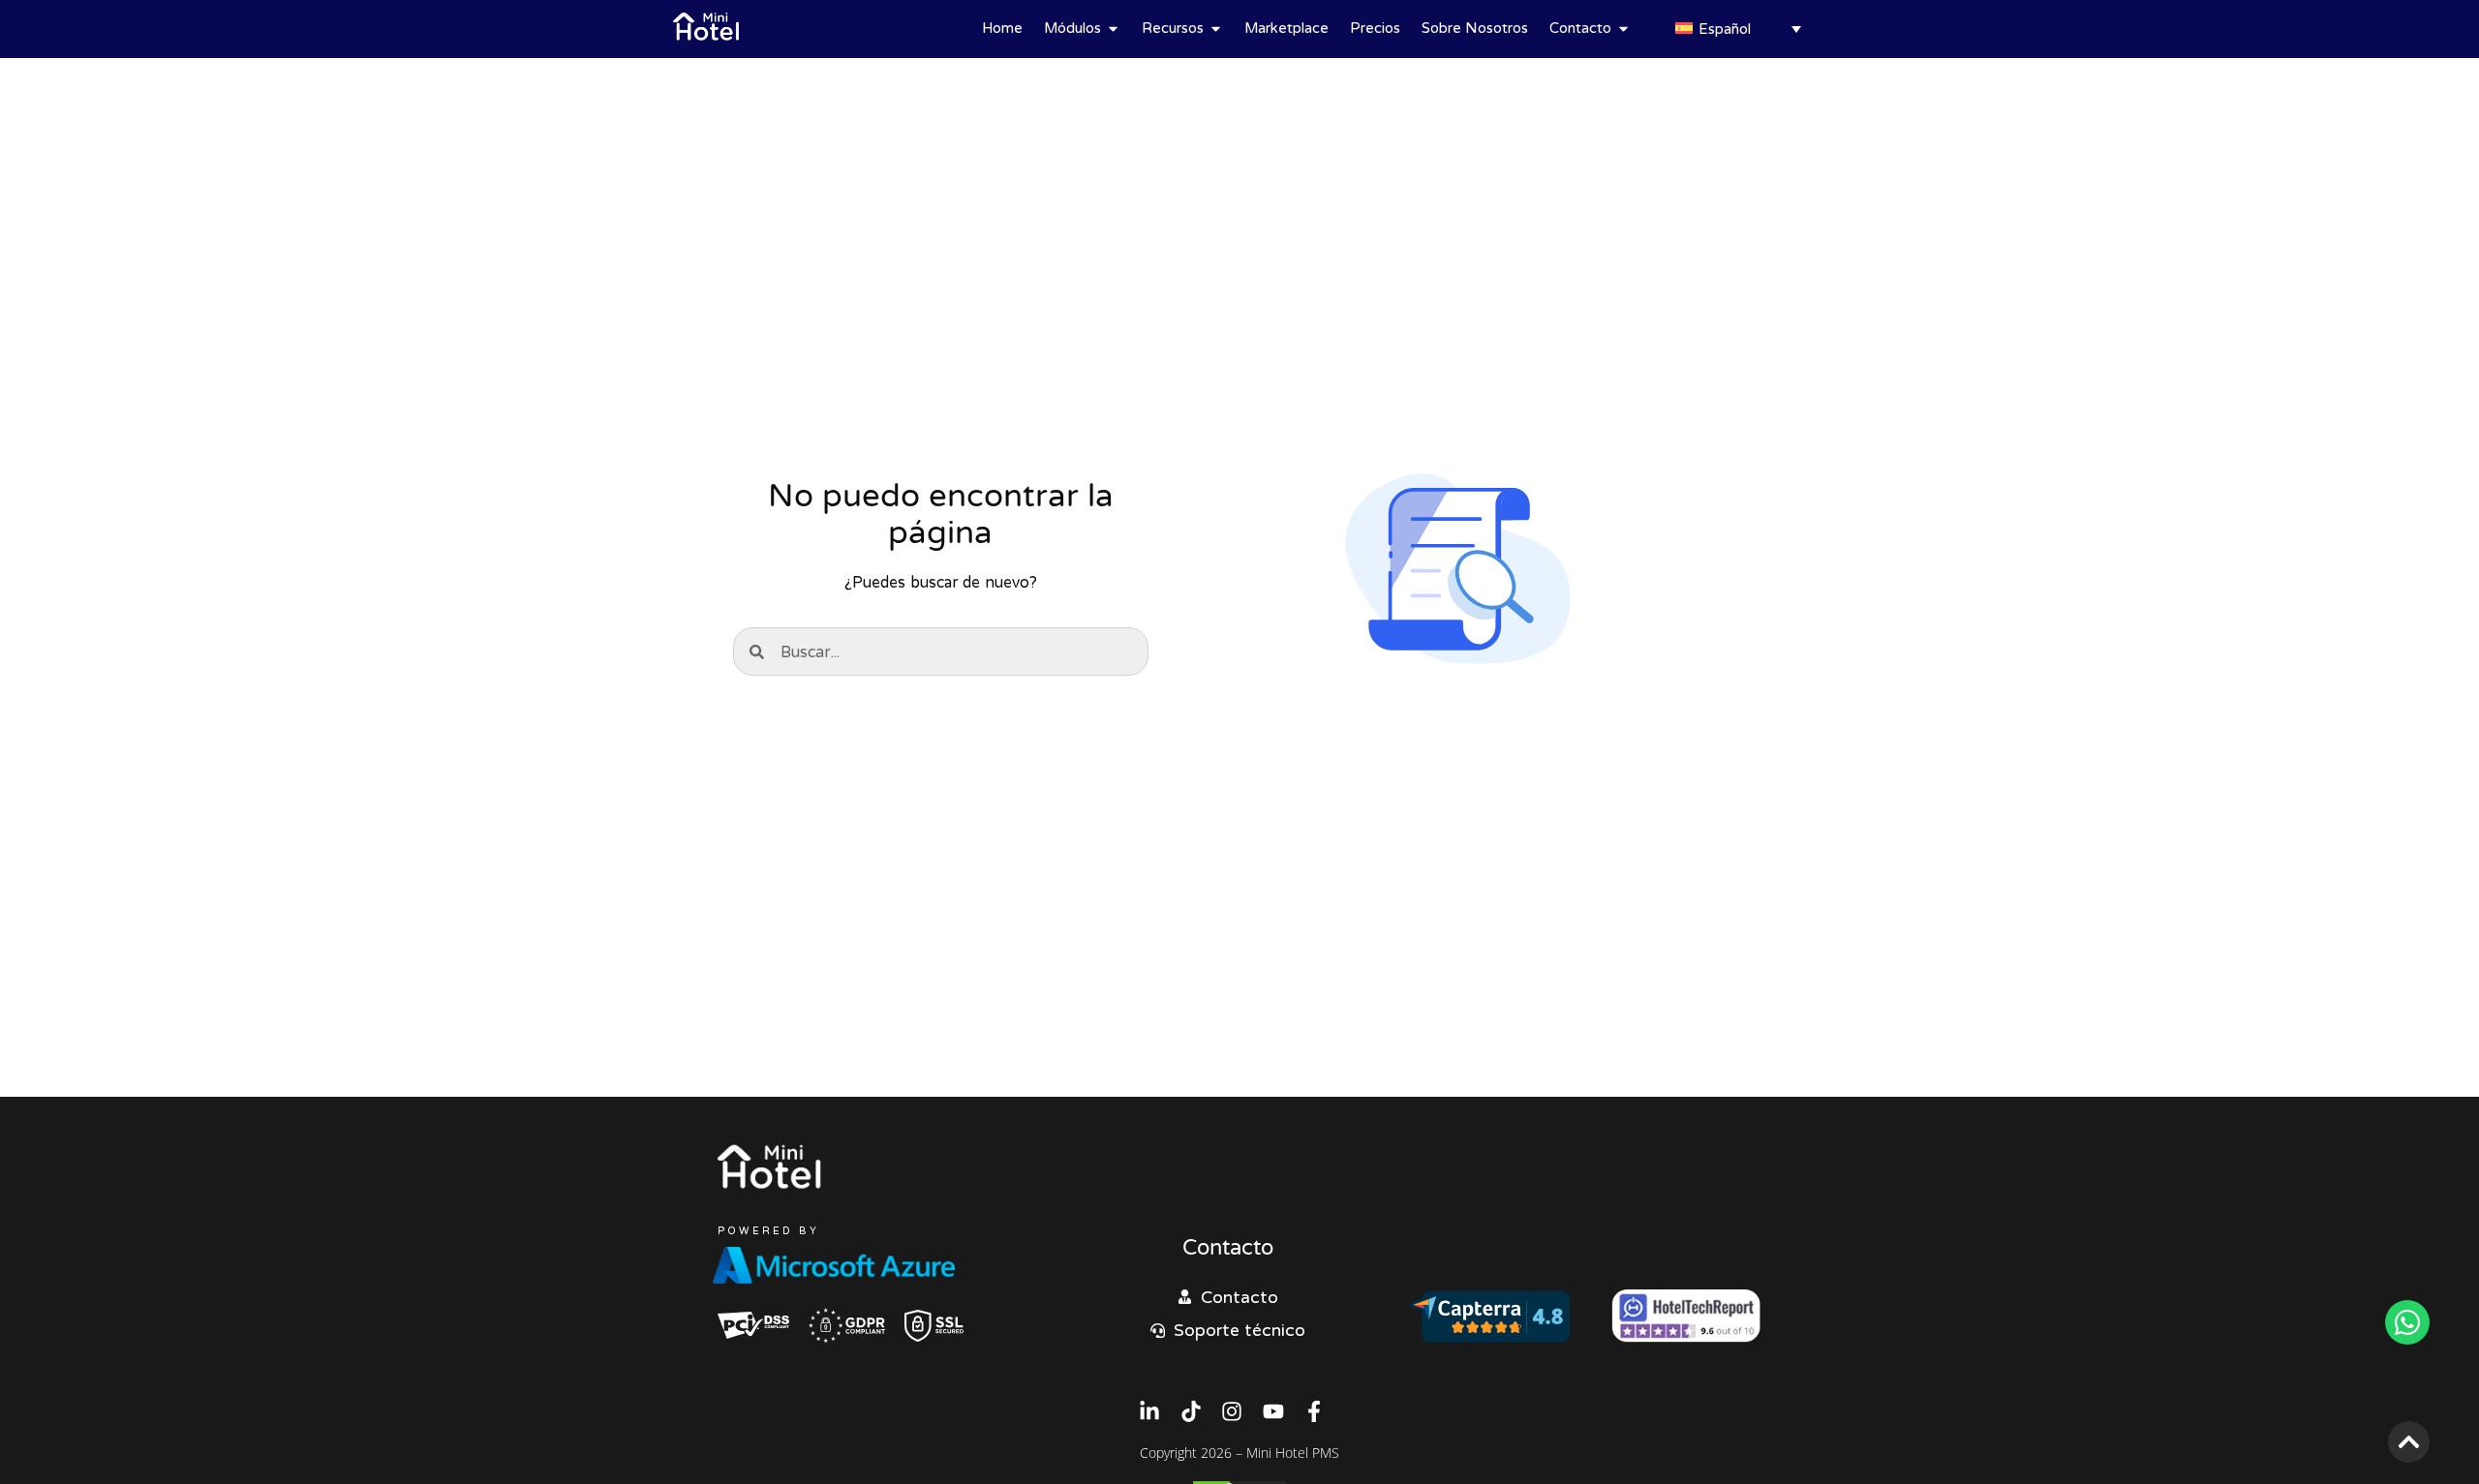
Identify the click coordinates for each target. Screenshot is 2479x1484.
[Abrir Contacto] (1623, 29)
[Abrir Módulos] (1113, 29)
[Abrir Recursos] (1216, 29)
